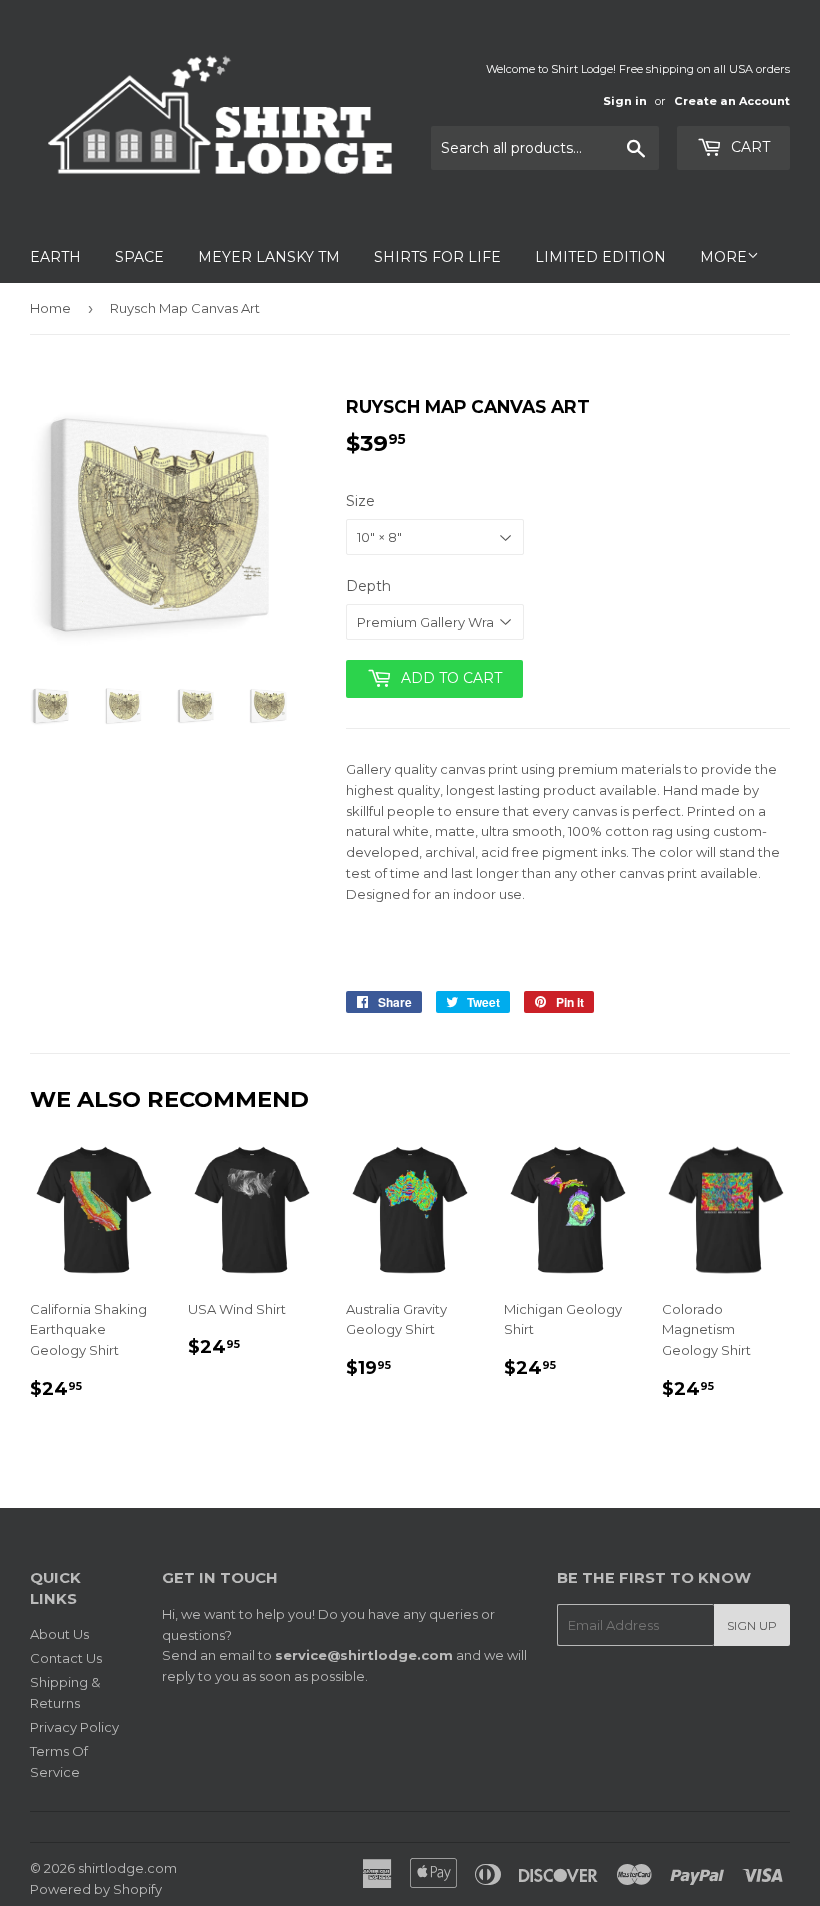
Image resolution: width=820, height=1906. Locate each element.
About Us (59, 1634)
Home (50, 308)
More (723, 257)
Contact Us (66, 1658)
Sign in (625, 101)
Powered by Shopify (96, 1889)
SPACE (139, 257)
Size (360, 501)
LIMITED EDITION (600, 257)
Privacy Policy (74, 1727)
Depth (368, 586)
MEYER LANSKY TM (269, 257)
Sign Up (752, 1625)
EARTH (55, 257)
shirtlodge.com (127, 1868)
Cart (748, 147)
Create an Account (732, 101)
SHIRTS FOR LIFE (437, 257)
